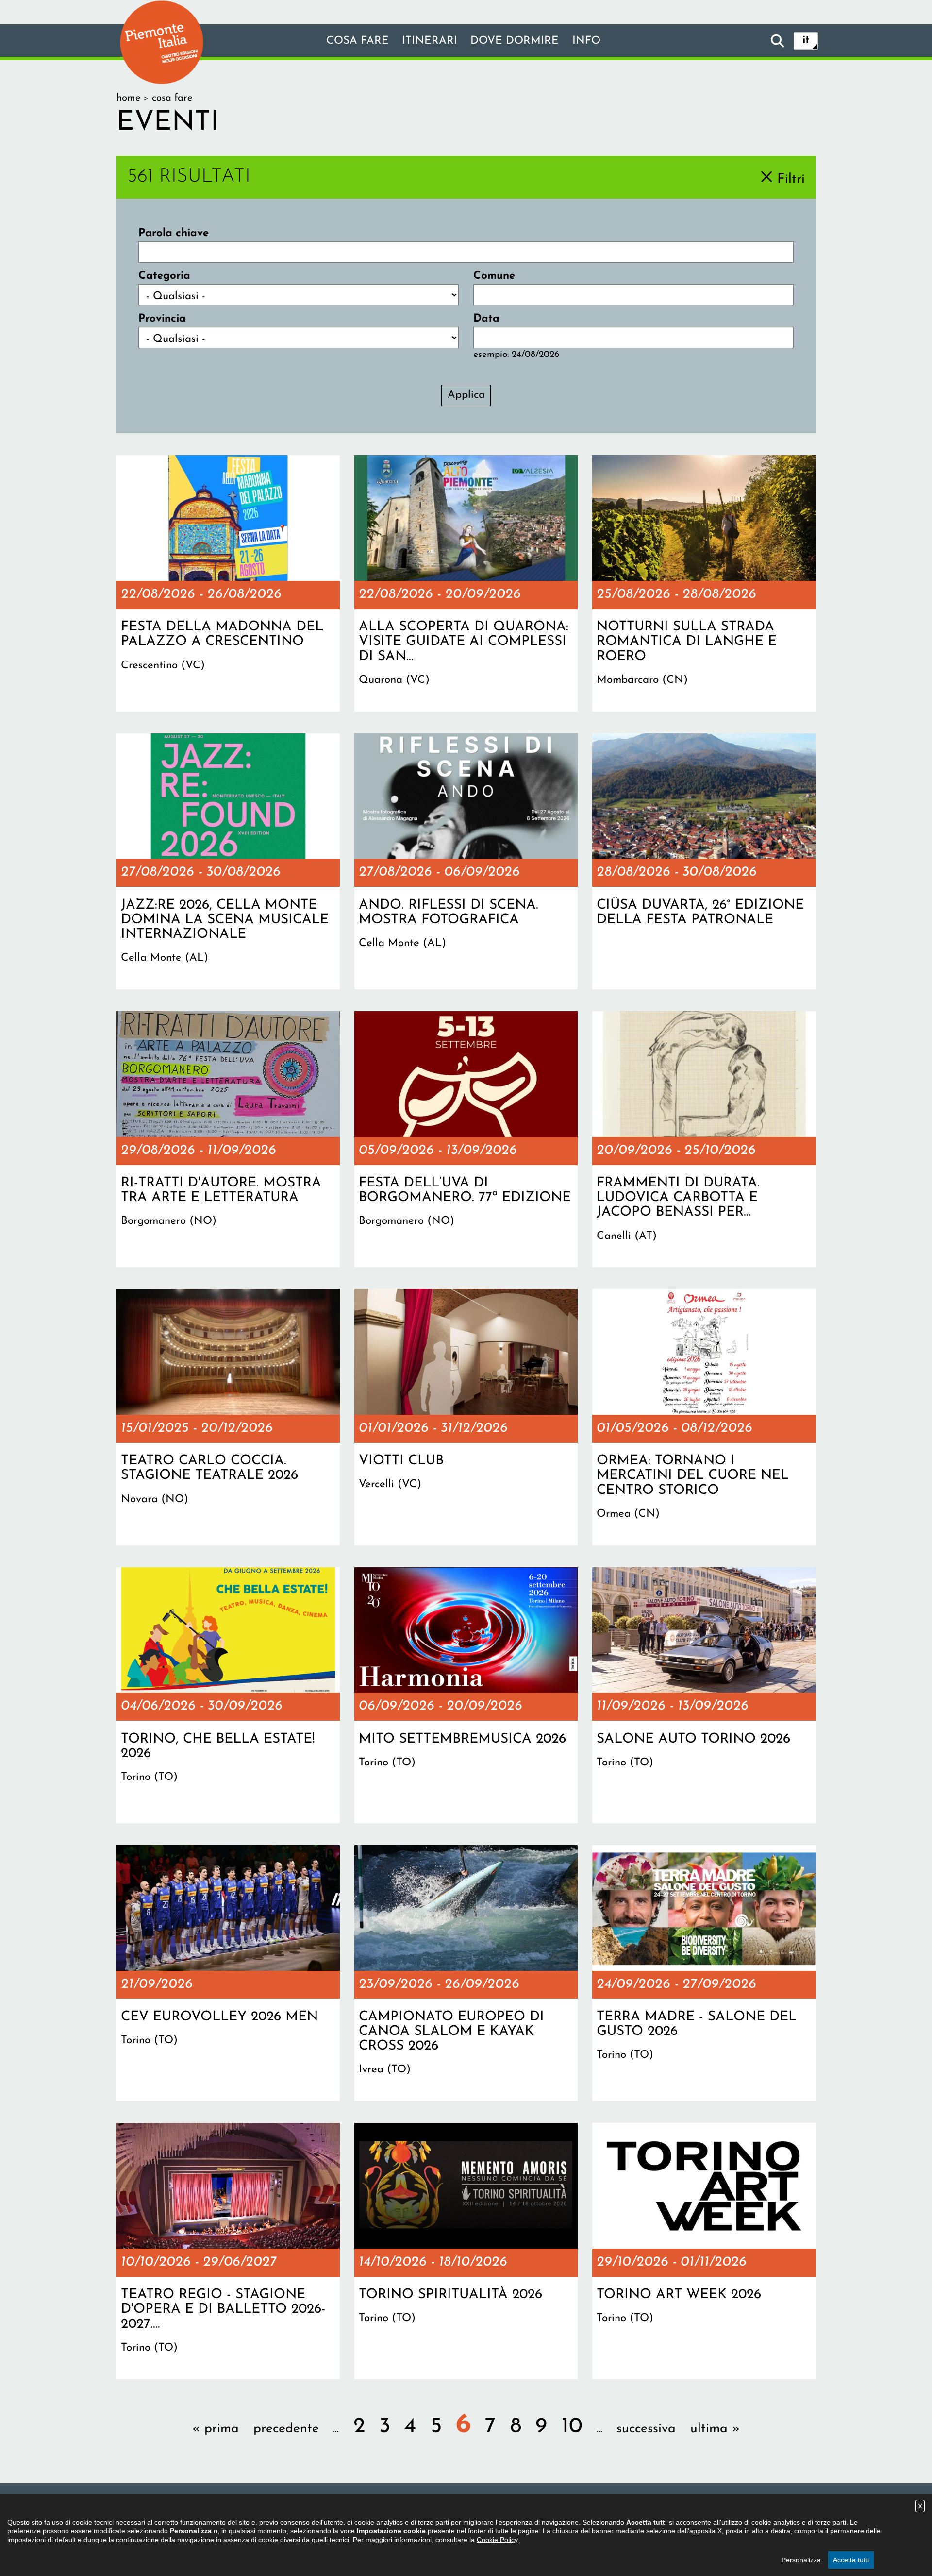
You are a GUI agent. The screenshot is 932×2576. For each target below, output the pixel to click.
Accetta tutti (851, 2560)
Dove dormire (515, 41)
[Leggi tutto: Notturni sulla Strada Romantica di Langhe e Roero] (704, 583)
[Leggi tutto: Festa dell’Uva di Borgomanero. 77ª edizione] (466, 1139)
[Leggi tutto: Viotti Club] (466, 1417)
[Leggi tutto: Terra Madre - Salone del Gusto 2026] (704, 1973)
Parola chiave (174, 233)
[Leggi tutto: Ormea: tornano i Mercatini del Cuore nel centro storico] (704, 1417)
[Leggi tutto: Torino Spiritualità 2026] (466, 2251)
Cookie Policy (497, 2540)
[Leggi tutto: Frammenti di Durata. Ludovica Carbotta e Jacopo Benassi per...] (704, 1139)
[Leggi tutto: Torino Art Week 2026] (704, 2251)
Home (128, 98)
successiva (646, 2429)
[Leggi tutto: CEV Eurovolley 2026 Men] (228, 1973)
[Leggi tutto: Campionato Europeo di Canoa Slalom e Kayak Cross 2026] (466, 1973)
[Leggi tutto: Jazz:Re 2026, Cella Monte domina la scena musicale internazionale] (228, 862)
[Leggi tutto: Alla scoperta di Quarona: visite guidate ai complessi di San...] (466, 583)
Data (486, 319)
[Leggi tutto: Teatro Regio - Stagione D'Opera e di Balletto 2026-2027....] (228, 2251)
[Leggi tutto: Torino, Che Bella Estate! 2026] (228, 1695)
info (586, 41)
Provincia (162, 319)
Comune (494, 276)
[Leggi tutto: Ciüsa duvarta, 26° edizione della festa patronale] (704, 862)
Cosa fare (358, 41)
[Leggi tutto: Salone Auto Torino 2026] (704, 1695)
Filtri (791, 179)
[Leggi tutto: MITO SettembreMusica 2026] (466, 1695)
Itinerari (430, 41)
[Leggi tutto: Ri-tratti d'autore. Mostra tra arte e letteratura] (228, 1139)
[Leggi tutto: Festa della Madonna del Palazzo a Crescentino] (228, 583)
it (806, 41)
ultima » (715, 2429)
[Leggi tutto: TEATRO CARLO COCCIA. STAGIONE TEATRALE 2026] (228, 1417)
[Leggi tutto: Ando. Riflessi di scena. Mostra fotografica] (466, 862)
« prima (216, 2429)
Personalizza (801, 2560)
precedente (286, 2429)
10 (572, 2427)
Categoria (164, 276)
